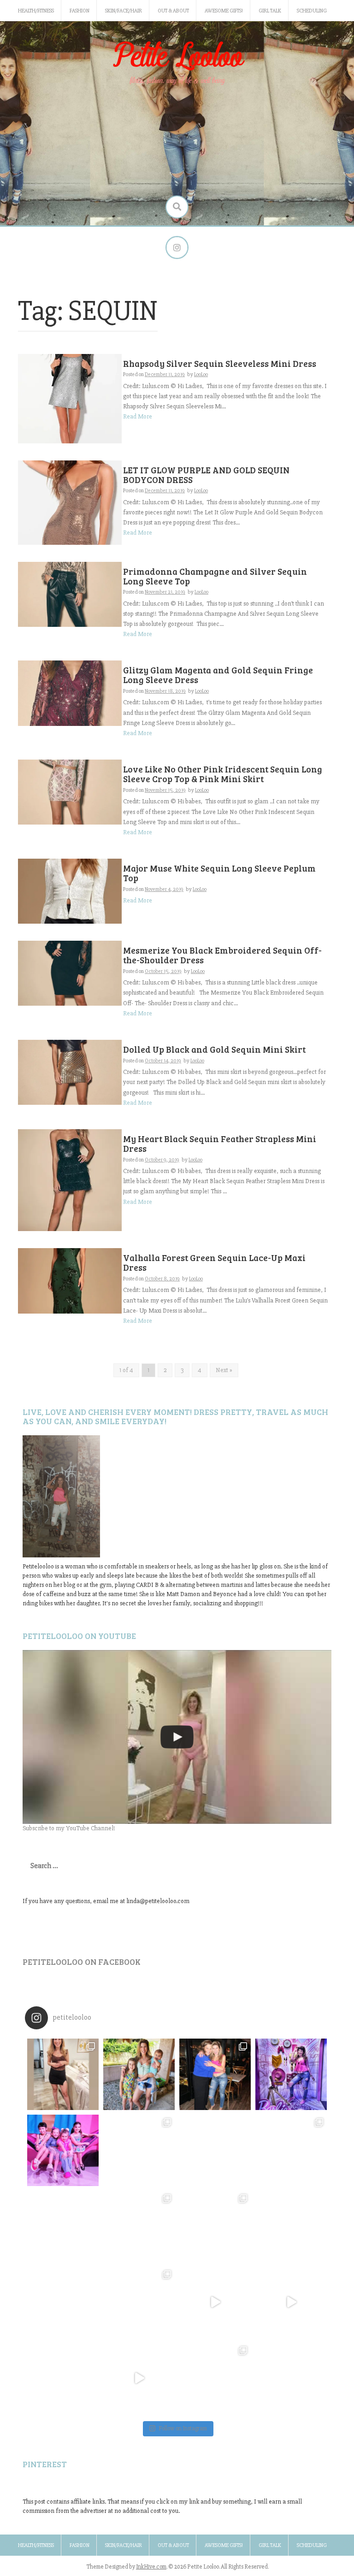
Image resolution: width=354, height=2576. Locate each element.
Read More (138, 416)
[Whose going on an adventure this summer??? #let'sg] (291, 2074)
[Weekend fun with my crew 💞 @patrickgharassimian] (63, 2074)
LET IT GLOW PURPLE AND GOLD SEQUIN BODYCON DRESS (206, 475)
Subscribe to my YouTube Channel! (69, 1828)
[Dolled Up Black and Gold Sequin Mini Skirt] (70, 1072)
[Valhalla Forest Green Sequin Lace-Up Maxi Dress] (70, 1280)
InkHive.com (151, 2567)
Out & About (173, 11)
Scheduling (312, 11)
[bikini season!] (177, 1737)
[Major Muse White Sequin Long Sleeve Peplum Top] (70, 891)
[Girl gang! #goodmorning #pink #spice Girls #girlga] (63, 2150)
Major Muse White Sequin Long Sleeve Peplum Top (219, 873)
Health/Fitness (36, 11)
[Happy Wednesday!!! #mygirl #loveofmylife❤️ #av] (291, 2226)
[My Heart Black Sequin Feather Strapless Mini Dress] (70, 1180)
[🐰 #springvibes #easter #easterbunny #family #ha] (63, 2302)
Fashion (80, 11)
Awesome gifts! (224, 11)
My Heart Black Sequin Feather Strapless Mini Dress (220, 1144)
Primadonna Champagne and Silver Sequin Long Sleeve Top (215, 576)
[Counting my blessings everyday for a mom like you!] (215, 2074)
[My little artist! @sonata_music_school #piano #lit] (63, 2226)
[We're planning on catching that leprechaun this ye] (291, 2379)
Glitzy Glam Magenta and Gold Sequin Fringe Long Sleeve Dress (218, 675)
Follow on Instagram (183, 2429)
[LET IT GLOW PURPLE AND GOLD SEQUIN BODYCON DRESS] (70, 502)
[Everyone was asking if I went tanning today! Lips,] (215, 2302)
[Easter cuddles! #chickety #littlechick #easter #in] (139, 2226)
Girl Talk (270, 11)
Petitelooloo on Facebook (82, 1962)
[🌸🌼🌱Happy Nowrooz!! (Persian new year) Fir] (63, 2379)
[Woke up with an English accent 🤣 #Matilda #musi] (291, 2302)
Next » (224, 1370)
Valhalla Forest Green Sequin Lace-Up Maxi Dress (214, 1262)
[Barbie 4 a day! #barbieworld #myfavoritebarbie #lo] (139, 2150)
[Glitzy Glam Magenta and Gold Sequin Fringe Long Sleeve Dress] (70, 693)
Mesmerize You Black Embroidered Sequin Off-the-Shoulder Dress (222, 955)
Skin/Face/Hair (124, 11)
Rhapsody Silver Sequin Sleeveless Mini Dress (220, 363)
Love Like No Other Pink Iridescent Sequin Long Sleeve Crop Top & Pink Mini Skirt (223, 774)
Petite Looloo (177, 57)
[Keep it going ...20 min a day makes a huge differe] (139, 2379)
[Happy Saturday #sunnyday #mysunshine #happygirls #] (215, 2150)
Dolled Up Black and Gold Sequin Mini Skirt (214, 1049)
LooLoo (201, 374)
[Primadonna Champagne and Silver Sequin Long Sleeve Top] (70, 594)
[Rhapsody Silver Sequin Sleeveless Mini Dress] (70, 398)
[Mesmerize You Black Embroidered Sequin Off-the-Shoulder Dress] (70, 973)
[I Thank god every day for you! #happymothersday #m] (139, 2074)
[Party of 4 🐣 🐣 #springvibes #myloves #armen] (215, 2226)
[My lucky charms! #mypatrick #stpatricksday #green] (215, 2379)
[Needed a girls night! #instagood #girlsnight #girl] (291, 2150)
